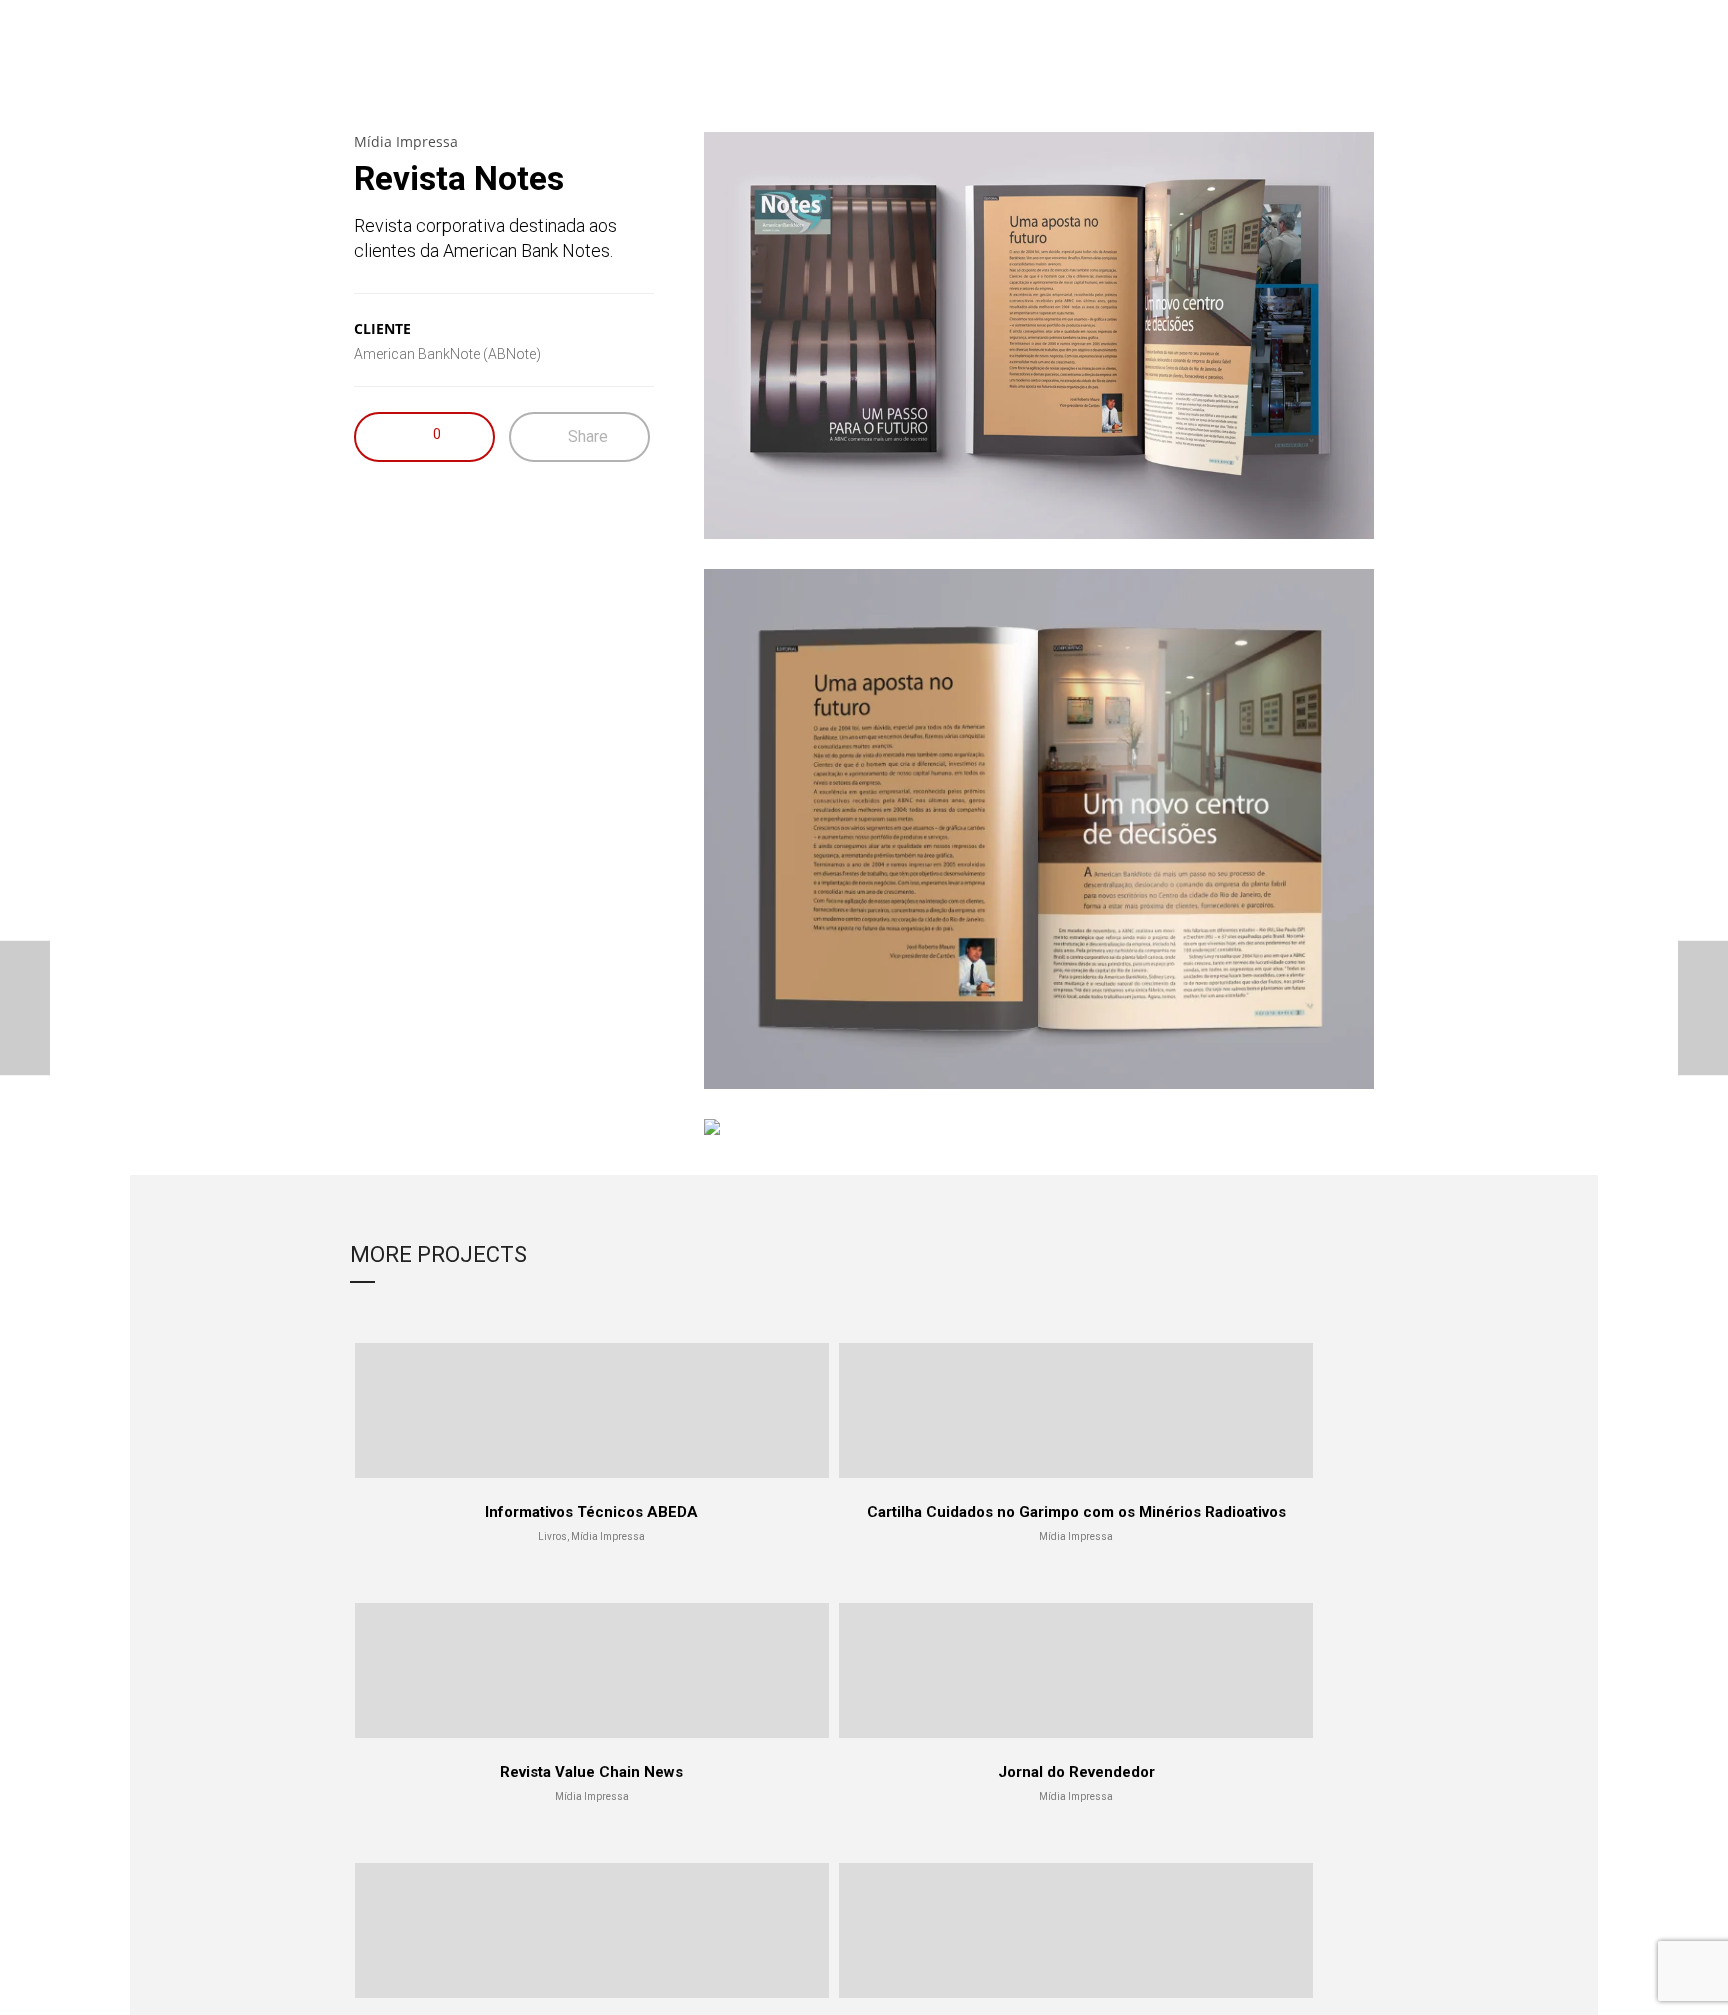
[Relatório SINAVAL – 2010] (25, 1007)
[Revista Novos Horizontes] (1703, 1007)
